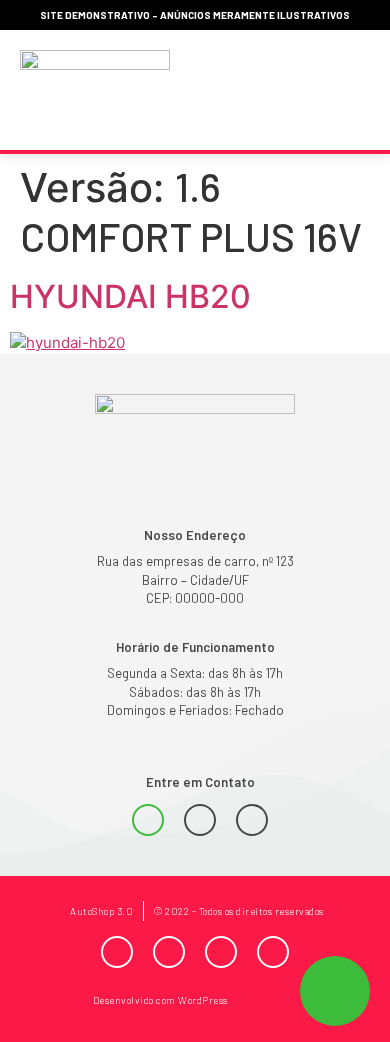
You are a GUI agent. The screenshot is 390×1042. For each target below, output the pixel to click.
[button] (348, 90)
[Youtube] (221, 952)
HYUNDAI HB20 (130, 296)
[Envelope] (252, 820)
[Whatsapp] (148, 820)
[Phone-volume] (200, 820)
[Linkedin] (273, 952)
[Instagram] (169, 952)
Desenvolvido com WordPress (160, 1000)
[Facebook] (117, 952)
